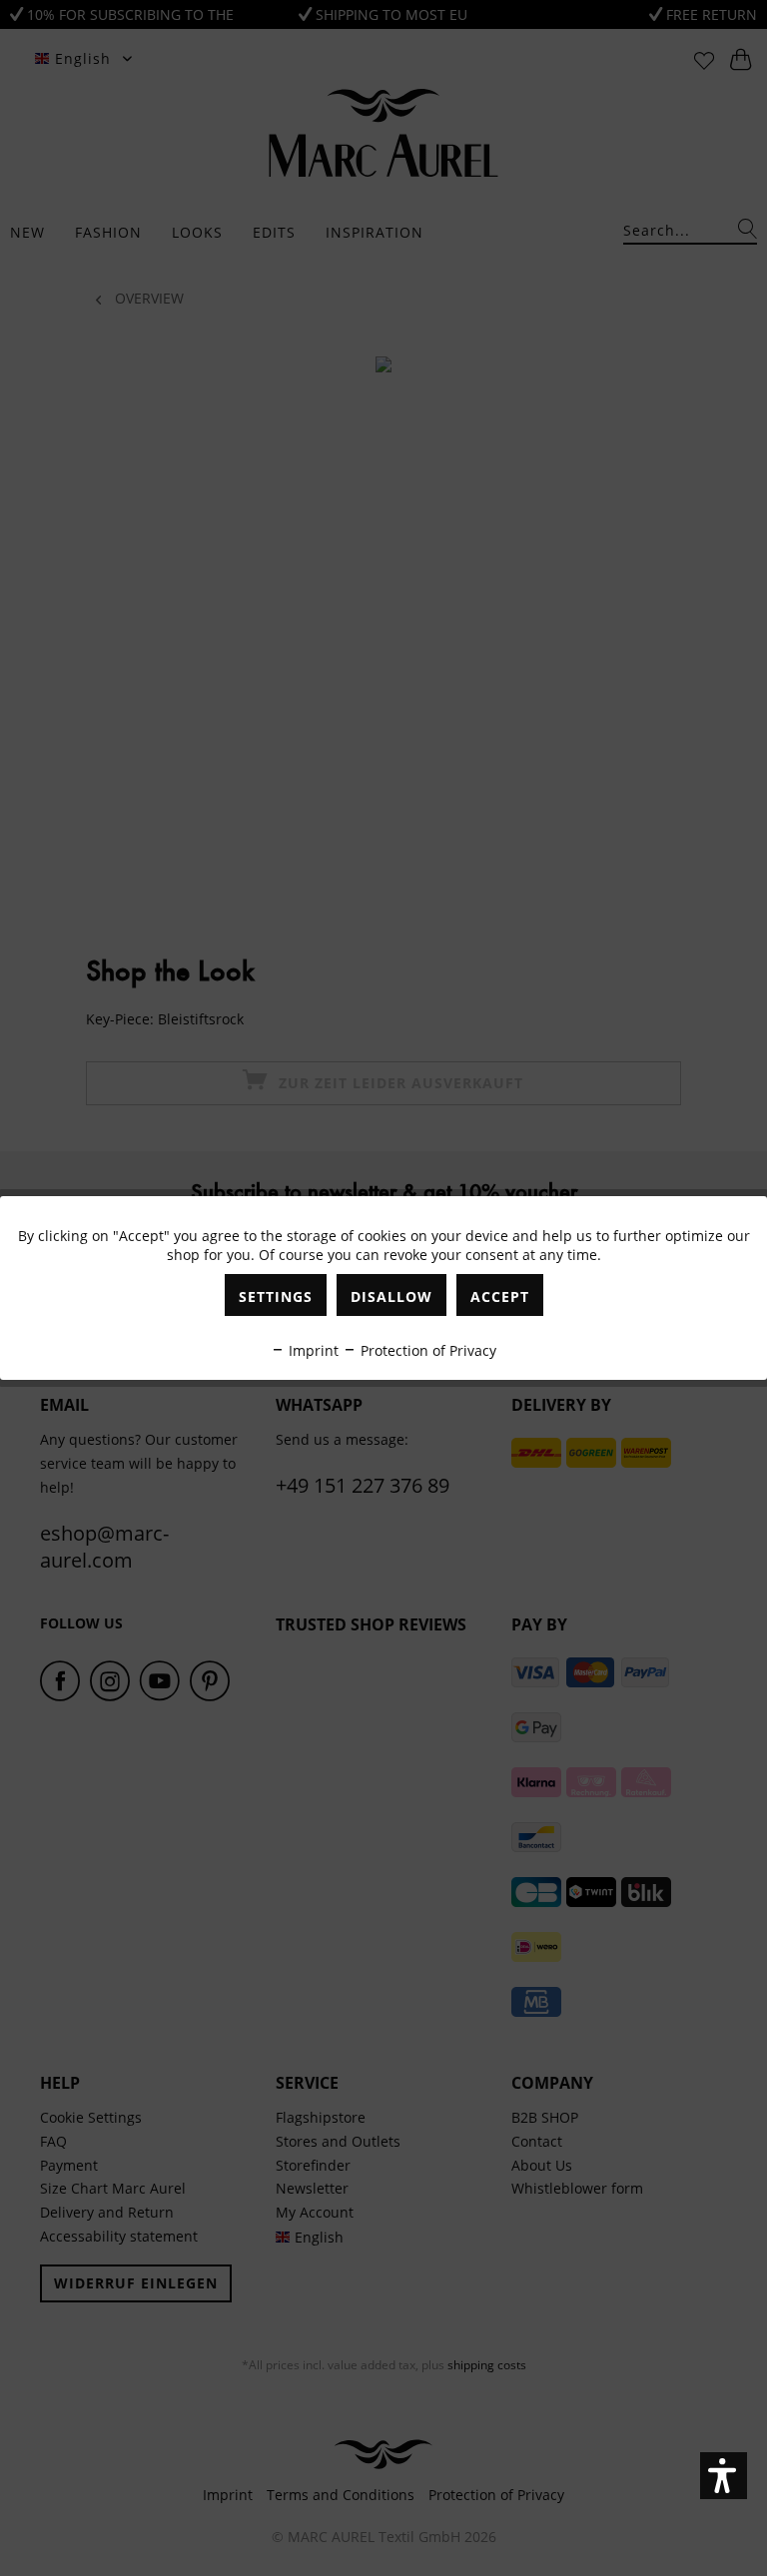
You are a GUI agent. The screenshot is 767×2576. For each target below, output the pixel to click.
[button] (724, 2476)
